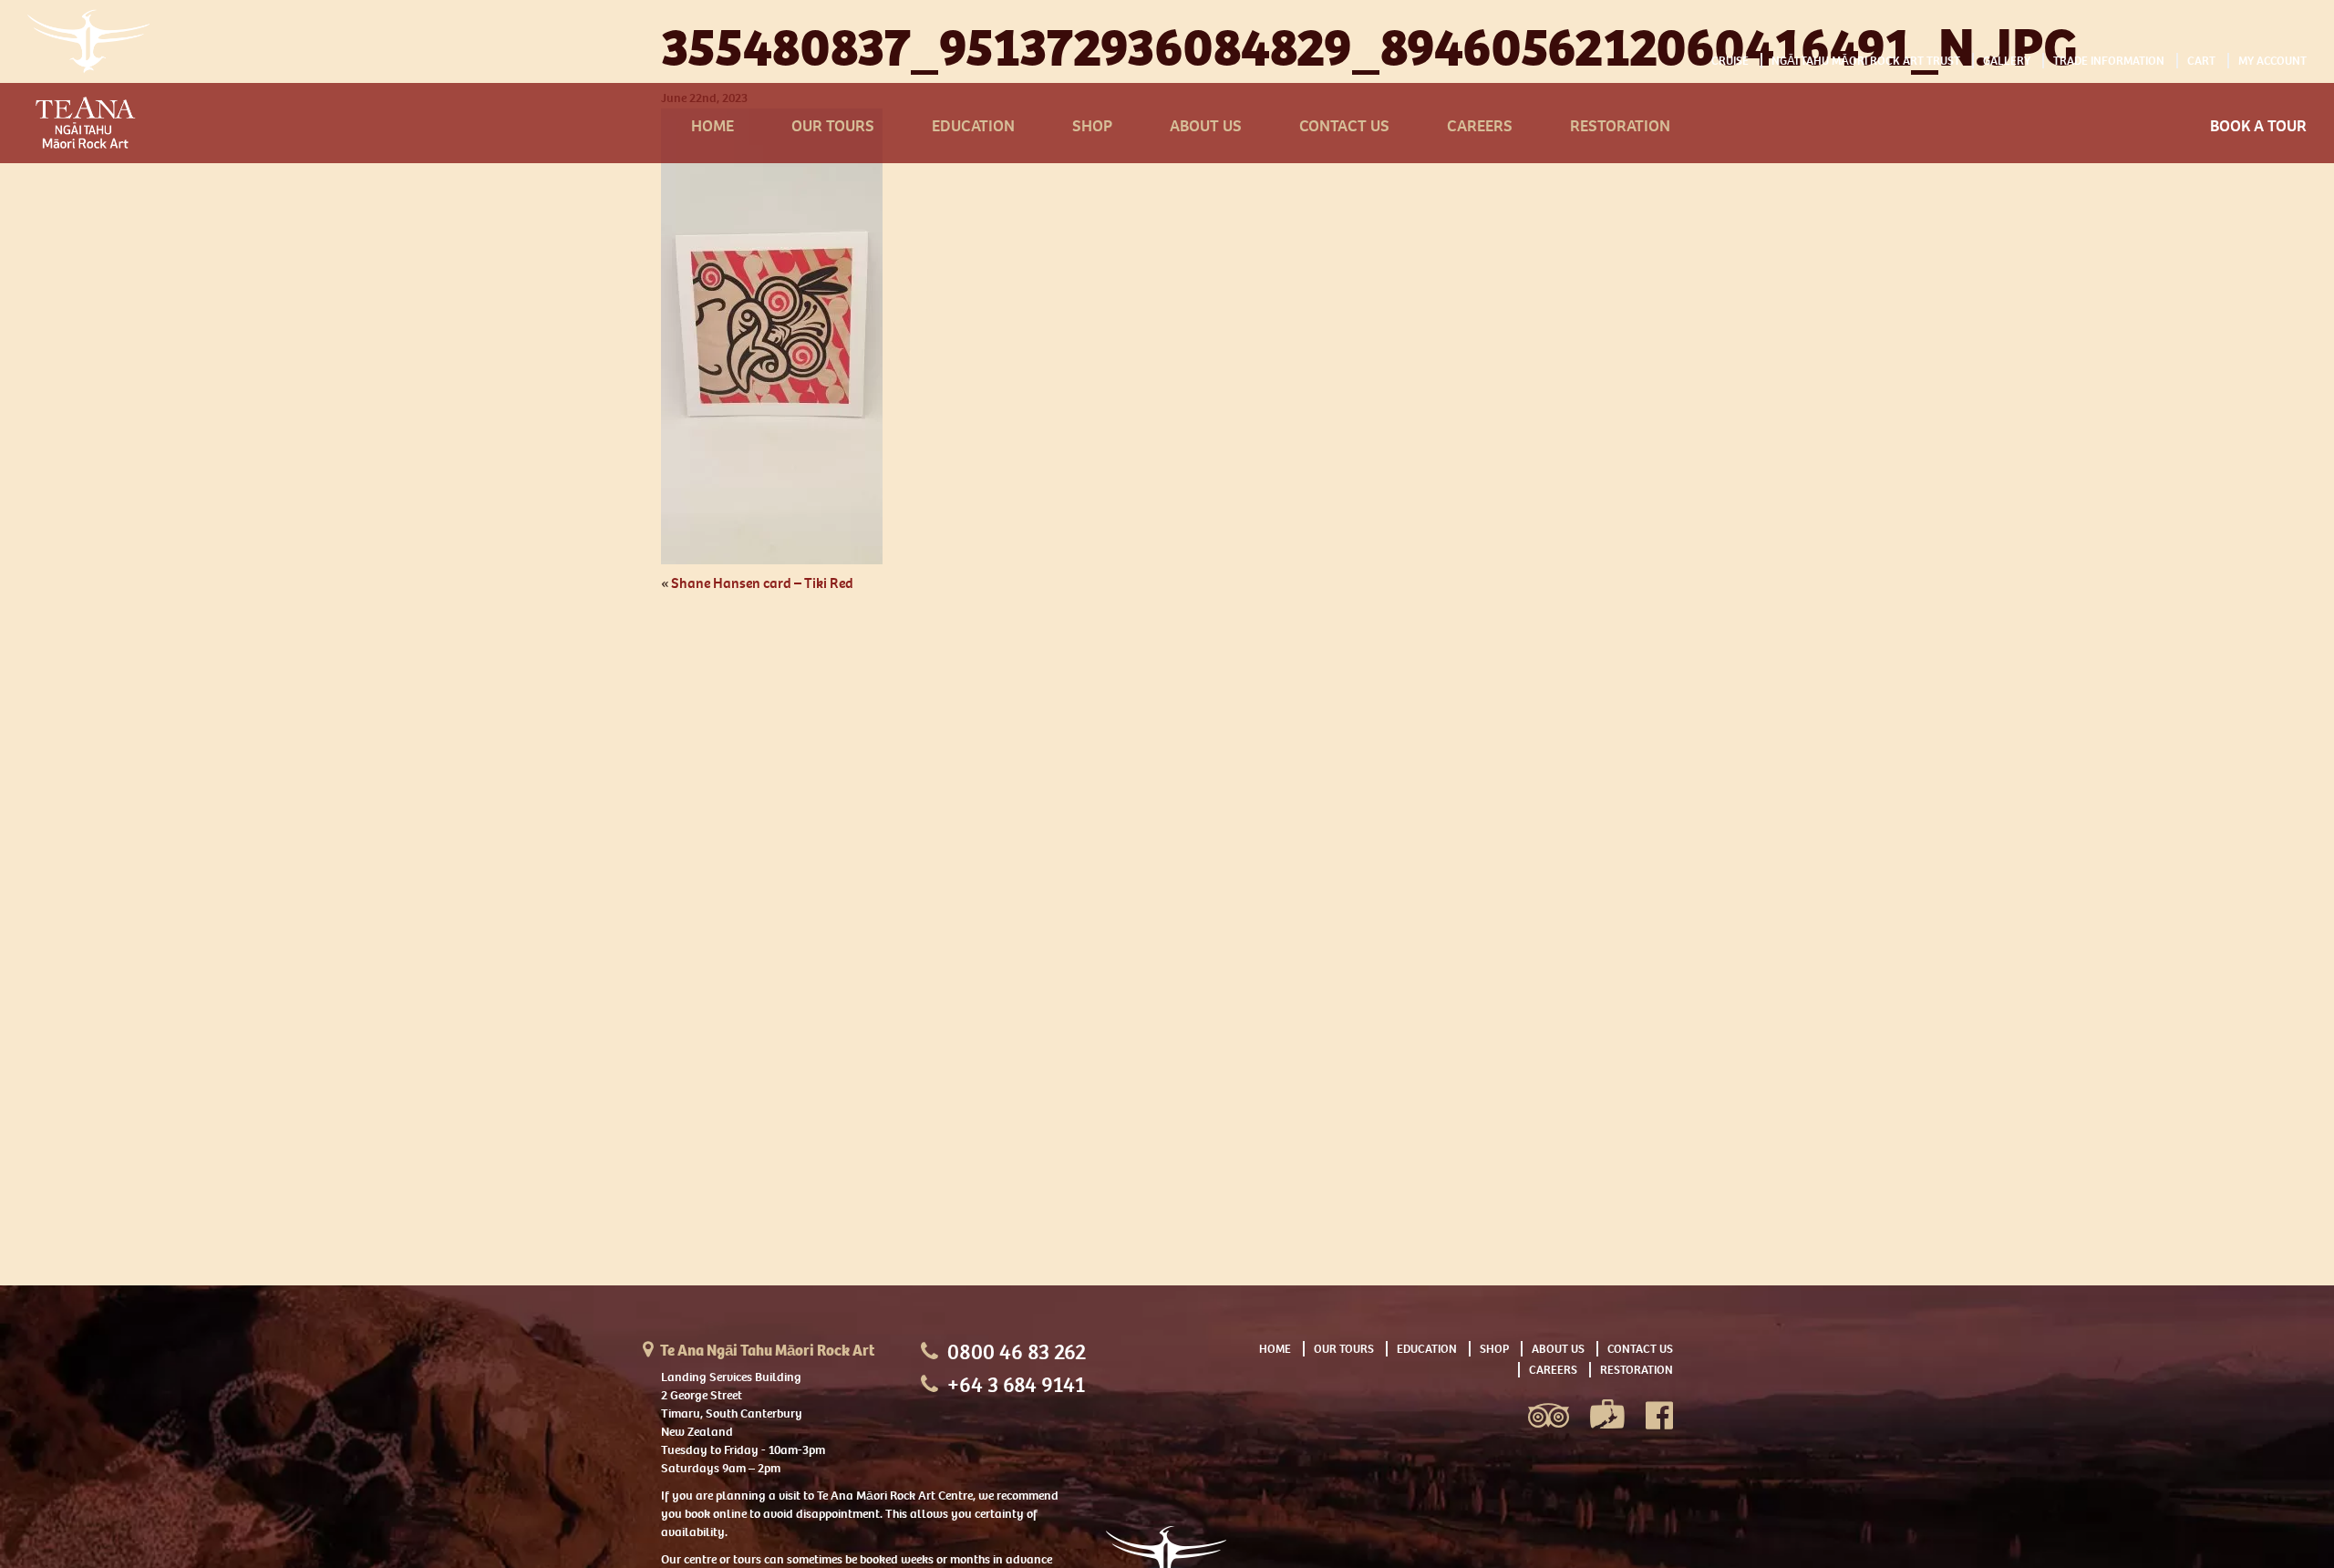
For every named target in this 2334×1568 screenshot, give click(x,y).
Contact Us (1344, 126)
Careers (1480, 126)
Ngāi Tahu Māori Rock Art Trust (1866, 61)
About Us (1206, 126)
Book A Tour (2258, 126)
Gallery (2007, 61)
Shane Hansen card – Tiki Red (762, 583)
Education (973, 126)
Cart (2201, 61)
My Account (2272, 61)
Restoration (1620, 126)
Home (713, 126)
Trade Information (2109, 61)
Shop (1092, 126)
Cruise (1730, 61)
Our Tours (833, 126)
